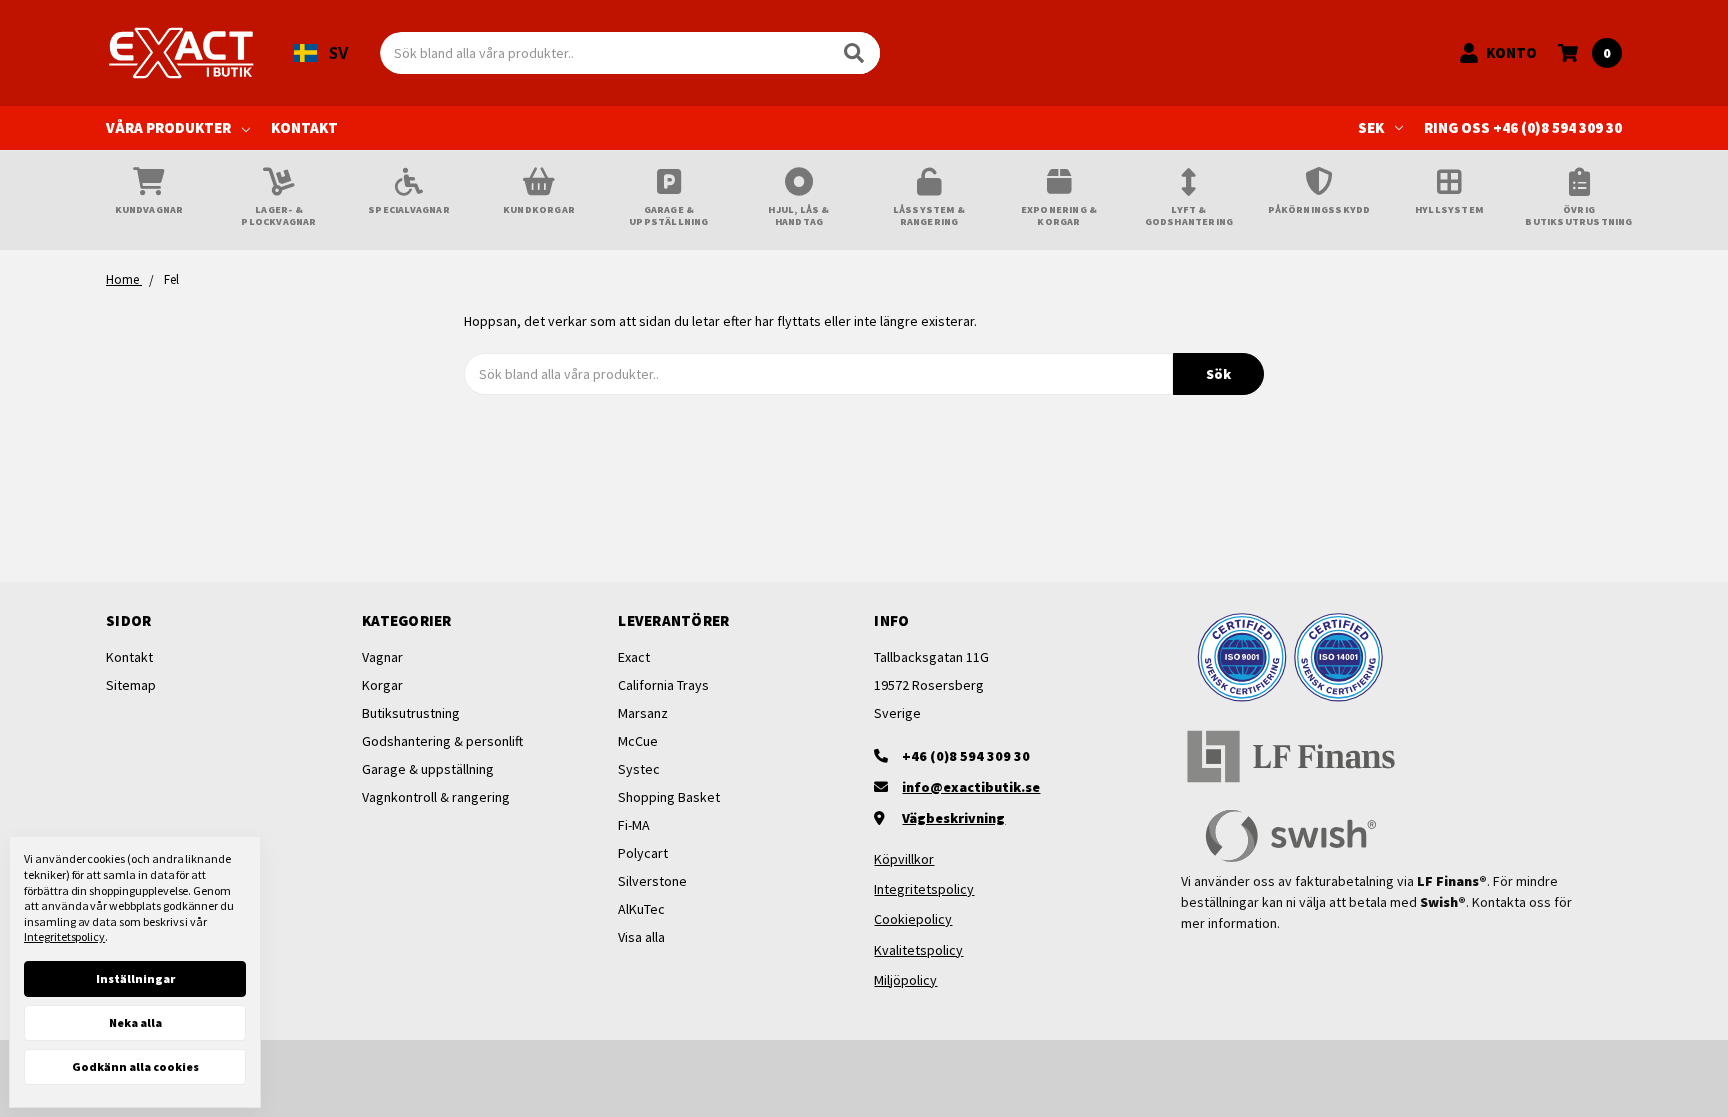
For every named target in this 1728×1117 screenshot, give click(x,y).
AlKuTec (641, 909)
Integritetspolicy (924, 889)
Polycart (643, 853)
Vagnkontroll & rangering (436, 797)
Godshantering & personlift (442, 741)
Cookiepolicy (913, 919)
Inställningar (135, 978)
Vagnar (382, 657)
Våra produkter (168, 127)
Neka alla (135, 1022)
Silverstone (652, 881)
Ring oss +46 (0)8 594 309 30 (1523, 127)
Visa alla (641, 937)
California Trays (663, 685)
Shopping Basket (669, 797)
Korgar (382, 685)
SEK (1371, 127)
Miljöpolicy (905, 980)
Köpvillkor (904, 859)
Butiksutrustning (411, 713)
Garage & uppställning (428, 769)
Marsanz (643, 713)
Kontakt (304, 127)
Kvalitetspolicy (918, 950)
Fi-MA (634, 825)
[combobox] (321, 53)
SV (338, 53)
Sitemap (131, 685)
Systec (639, 769)
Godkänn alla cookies (135, 1066)
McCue (638, 741)
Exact (634, 657)
